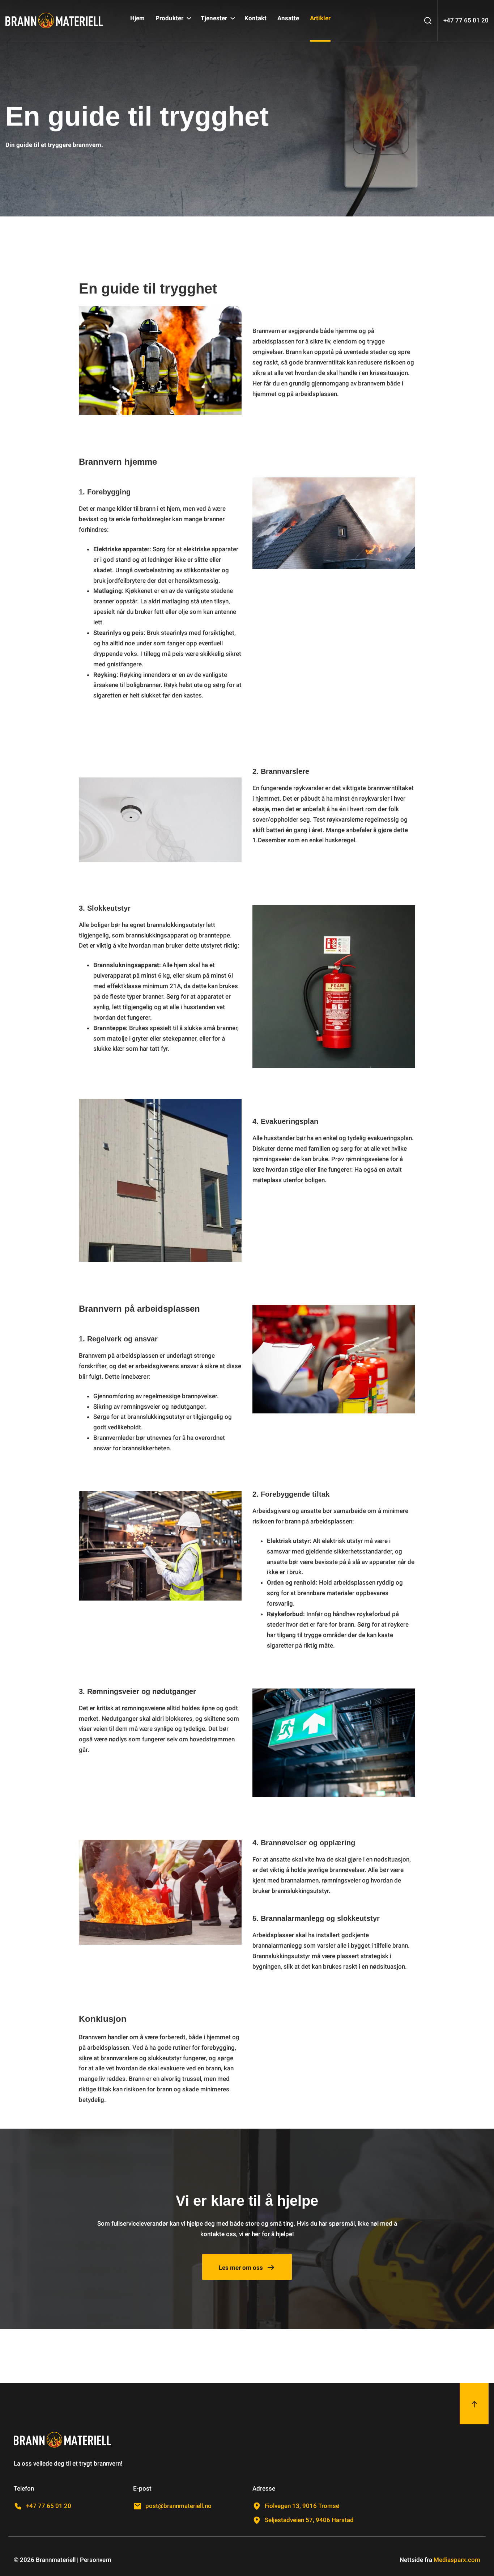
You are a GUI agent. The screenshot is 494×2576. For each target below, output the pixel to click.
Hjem (137, 18)
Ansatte (288, 18)
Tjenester (215, 18)
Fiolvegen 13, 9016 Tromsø (302, 2506)
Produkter (170, 18)
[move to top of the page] (474, 2404)
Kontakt (255, 18)
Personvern (95, 2560)
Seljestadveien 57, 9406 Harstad (309, 2520)
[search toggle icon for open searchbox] (428, 20)
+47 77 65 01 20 (49, 2506)
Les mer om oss (241, 2268)
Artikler (320, 18)
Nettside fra (440, 2560)
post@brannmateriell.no (178, 2506)
